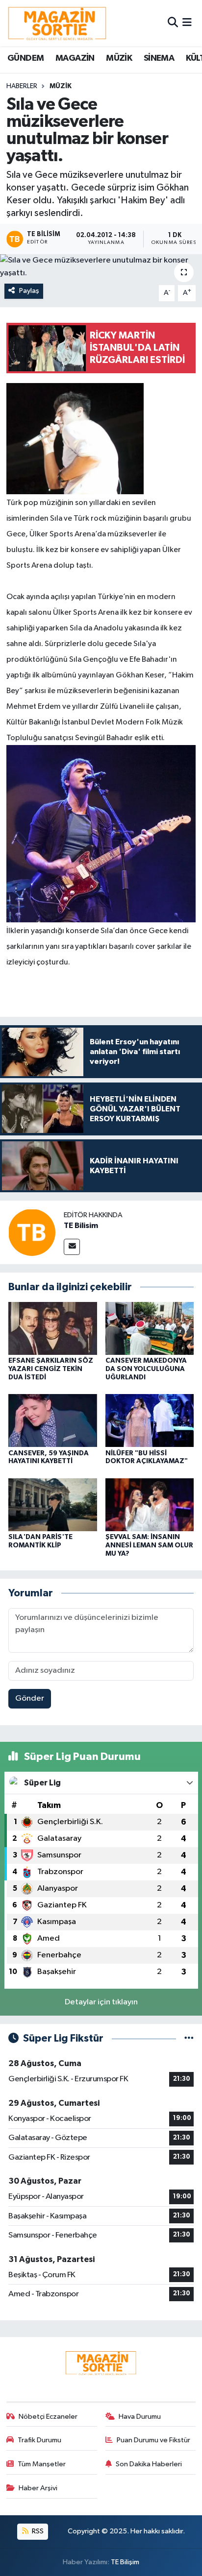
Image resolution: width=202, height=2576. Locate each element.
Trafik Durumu (39, 2440)
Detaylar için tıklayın (101, 2002)
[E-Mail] (72, 1247)
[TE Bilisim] (32, 1232)
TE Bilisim (81, 1226)
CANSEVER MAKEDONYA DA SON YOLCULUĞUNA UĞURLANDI (146, 1369)
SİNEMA (159, 58)
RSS (37, 2531)
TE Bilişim (125, 2562)
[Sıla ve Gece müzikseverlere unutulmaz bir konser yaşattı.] (101, 267)
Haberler (22, 86)
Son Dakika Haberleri (149, 2464)
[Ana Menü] (187, 23)
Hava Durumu (140, 2417)
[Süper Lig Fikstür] (189, 2038)
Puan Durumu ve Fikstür (153, 2440)
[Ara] (173, 23)
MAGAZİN (75, 58)
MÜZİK (119, 58)
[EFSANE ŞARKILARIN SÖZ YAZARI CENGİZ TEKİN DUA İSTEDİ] (53, 1328)
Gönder (30, 1698)
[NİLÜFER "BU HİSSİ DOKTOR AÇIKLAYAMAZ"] (150, 1420)
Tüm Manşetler (42, 2464)
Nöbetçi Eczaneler (48, 2417)
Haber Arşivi (38, 2488)
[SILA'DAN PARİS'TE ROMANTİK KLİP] (53, 1505)
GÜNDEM (25, 58)
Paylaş (29, 291)
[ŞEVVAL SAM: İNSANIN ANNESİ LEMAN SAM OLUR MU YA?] (150, 1505)
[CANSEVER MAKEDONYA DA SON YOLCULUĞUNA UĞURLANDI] (150, 1328)
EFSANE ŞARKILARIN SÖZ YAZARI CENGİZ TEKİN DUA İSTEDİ (51, 1369)
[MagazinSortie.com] (57, 23)
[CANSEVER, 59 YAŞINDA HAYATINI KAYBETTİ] (53, 1420)
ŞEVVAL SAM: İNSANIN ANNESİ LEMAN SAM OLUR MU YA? (149, 1545)
